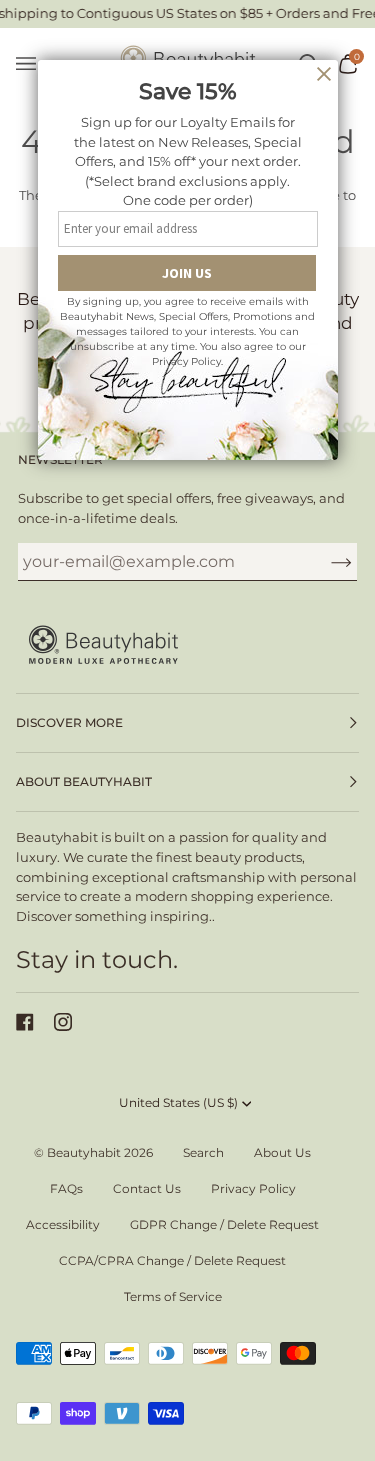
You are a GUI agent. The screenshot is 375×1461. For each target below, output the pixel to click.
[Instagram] (63, 1022)
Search (203, 1152)
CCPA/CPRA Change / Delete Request (172, 1260)
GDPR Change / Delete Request (224, 1224)
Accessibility (63, 1224)
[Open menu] (36, 64)
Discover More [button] (69, 722)
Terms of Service (173, 1296)
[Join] (325, 562)
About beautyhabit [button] (84, 781)
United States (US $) (178, 1102)
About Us (282, 1152)
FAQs (66, 1188)
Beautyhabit (84, 1152)
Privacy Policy (253, 1188)
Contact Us (147, 1188)
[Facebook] (25, 1022)
